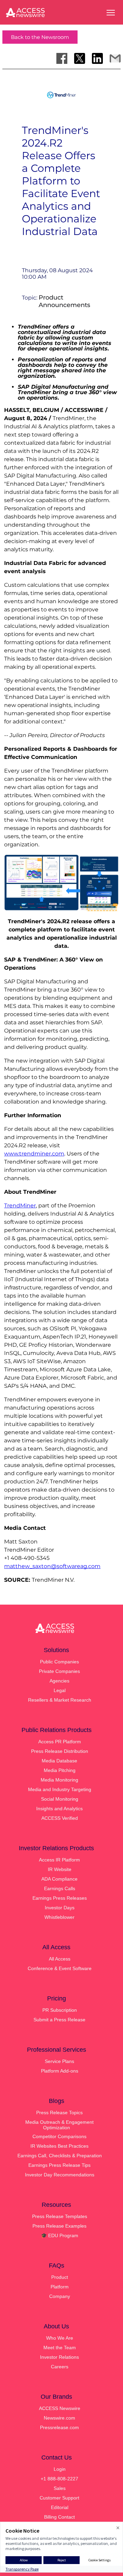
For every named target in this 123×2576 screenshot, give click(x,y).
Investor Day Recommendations (60, 2175)
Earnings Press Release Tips (59, 2165)
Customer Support (59, 2498)
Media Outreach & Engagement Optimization (59, 2125)
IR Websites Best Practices (59, 2146)
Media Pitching (60, 1770)
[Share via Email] (115, 58)
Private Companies (59, 1671)
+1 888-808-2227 (59, 2479)
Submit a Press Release (59, 2020)
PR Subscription (60, 2010)
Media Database (59, 1761)
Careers (60, 2367)
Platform (60, 2287)
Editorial (60, 2507)
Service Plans (59, 2061)
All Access (60, 1959)
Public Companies (59, 1662)
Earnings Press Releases (60, 1898)
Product (60, 2277)
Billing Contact (59, 2517)
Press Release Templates (60, 2216)
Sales (60, 2488)
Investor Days (60, 1908)
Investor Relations (59, 2357)
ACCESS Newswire (60, 2408)
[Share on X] (80, 58)
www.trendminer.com (34, 1154)
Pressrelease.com (59, 2427)
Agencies (59, 1681)
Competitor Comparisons (59, 2136)
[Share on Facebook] (62, 58)
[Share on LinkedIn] (97, 58)
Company (60, 2296)
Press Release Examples (59, 2226)
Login (60, 2469)
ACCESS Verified (60, 1818)
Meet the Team (60, 2348)
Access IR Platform (59, 1860)
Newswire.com (59, 2418)
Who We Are (60, 2338)
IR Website (60, 1869)
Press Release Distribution (60, 1751)
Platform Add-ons (60, 2071)
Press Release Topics (59, 2113)
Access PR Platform (60, 1742)
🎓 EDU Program (60, 2235)
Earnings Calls (60, 1888)
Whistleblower (59, 1917)
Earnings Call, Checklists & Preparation (60, 2156)
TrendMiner (20, 1206)
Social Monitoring (60, 1799)
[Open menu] (111, 13)
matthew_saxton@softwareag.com (52, 1566)
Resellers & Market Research (60, 1700)
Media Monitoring (59, 1780)
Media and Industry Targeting (60, 1789)
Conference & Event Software (60, 1968)
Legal (60, 1690)
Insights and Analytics (59, 1809)
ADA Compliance (59, 1879)
